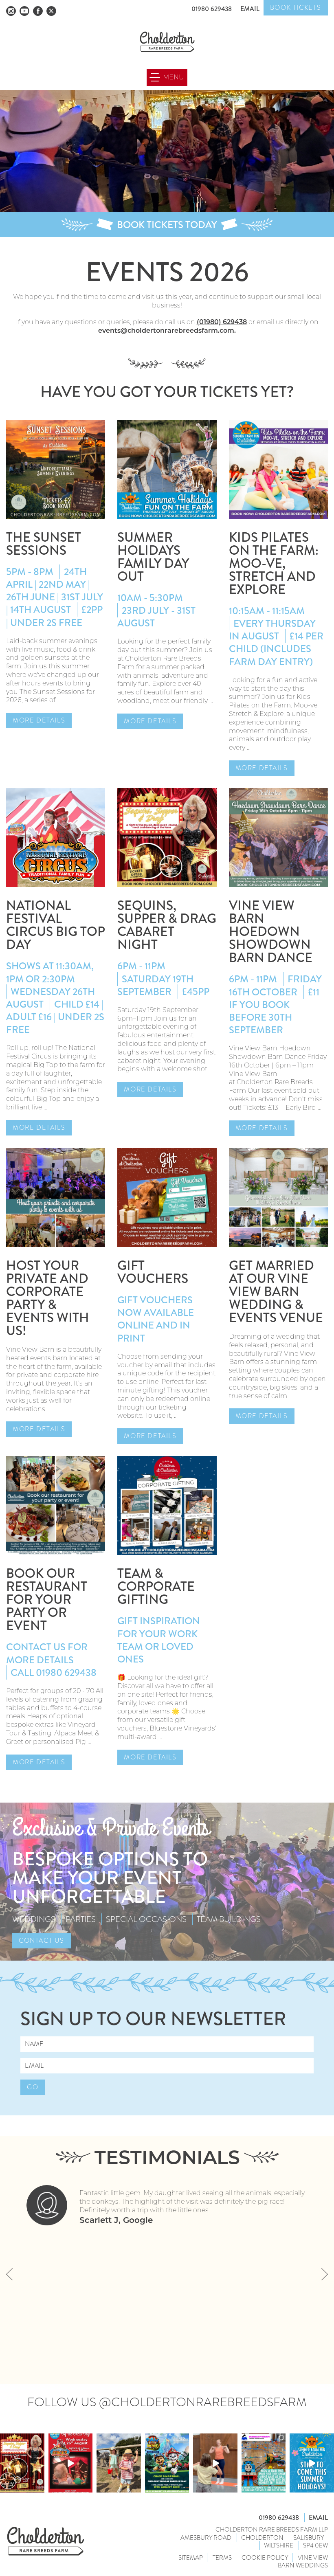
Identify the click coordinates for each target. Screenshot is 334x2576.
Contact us (42, 1940)
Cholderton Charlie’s (46, 2541)
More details (39, 720)
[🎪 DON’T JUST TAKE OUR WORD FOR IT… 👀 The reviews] (71, 2463)
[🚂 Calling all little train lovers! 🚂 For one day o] (264, 2463)
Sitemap (191, 2558)
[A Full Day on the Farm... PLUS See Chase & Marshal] (167, 2463)
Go (33, 2087)
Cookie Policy (265, 2558)
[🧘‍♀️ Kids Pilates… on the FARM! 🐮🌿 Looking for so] (215, 2463)
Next (325, 2274)
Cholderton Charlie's (167, 42)
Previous (9, 2274)
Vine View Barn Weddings (303, 2562)
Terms (222, 2558)
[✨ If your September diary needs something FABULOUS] (22, 2463)
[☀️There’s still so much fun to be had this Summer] (312, 2463)
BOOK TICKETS (296, 8)
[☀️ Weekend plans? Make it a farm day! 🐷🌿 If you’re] (119, 2463)
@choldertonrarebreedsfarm (203, 2402)
